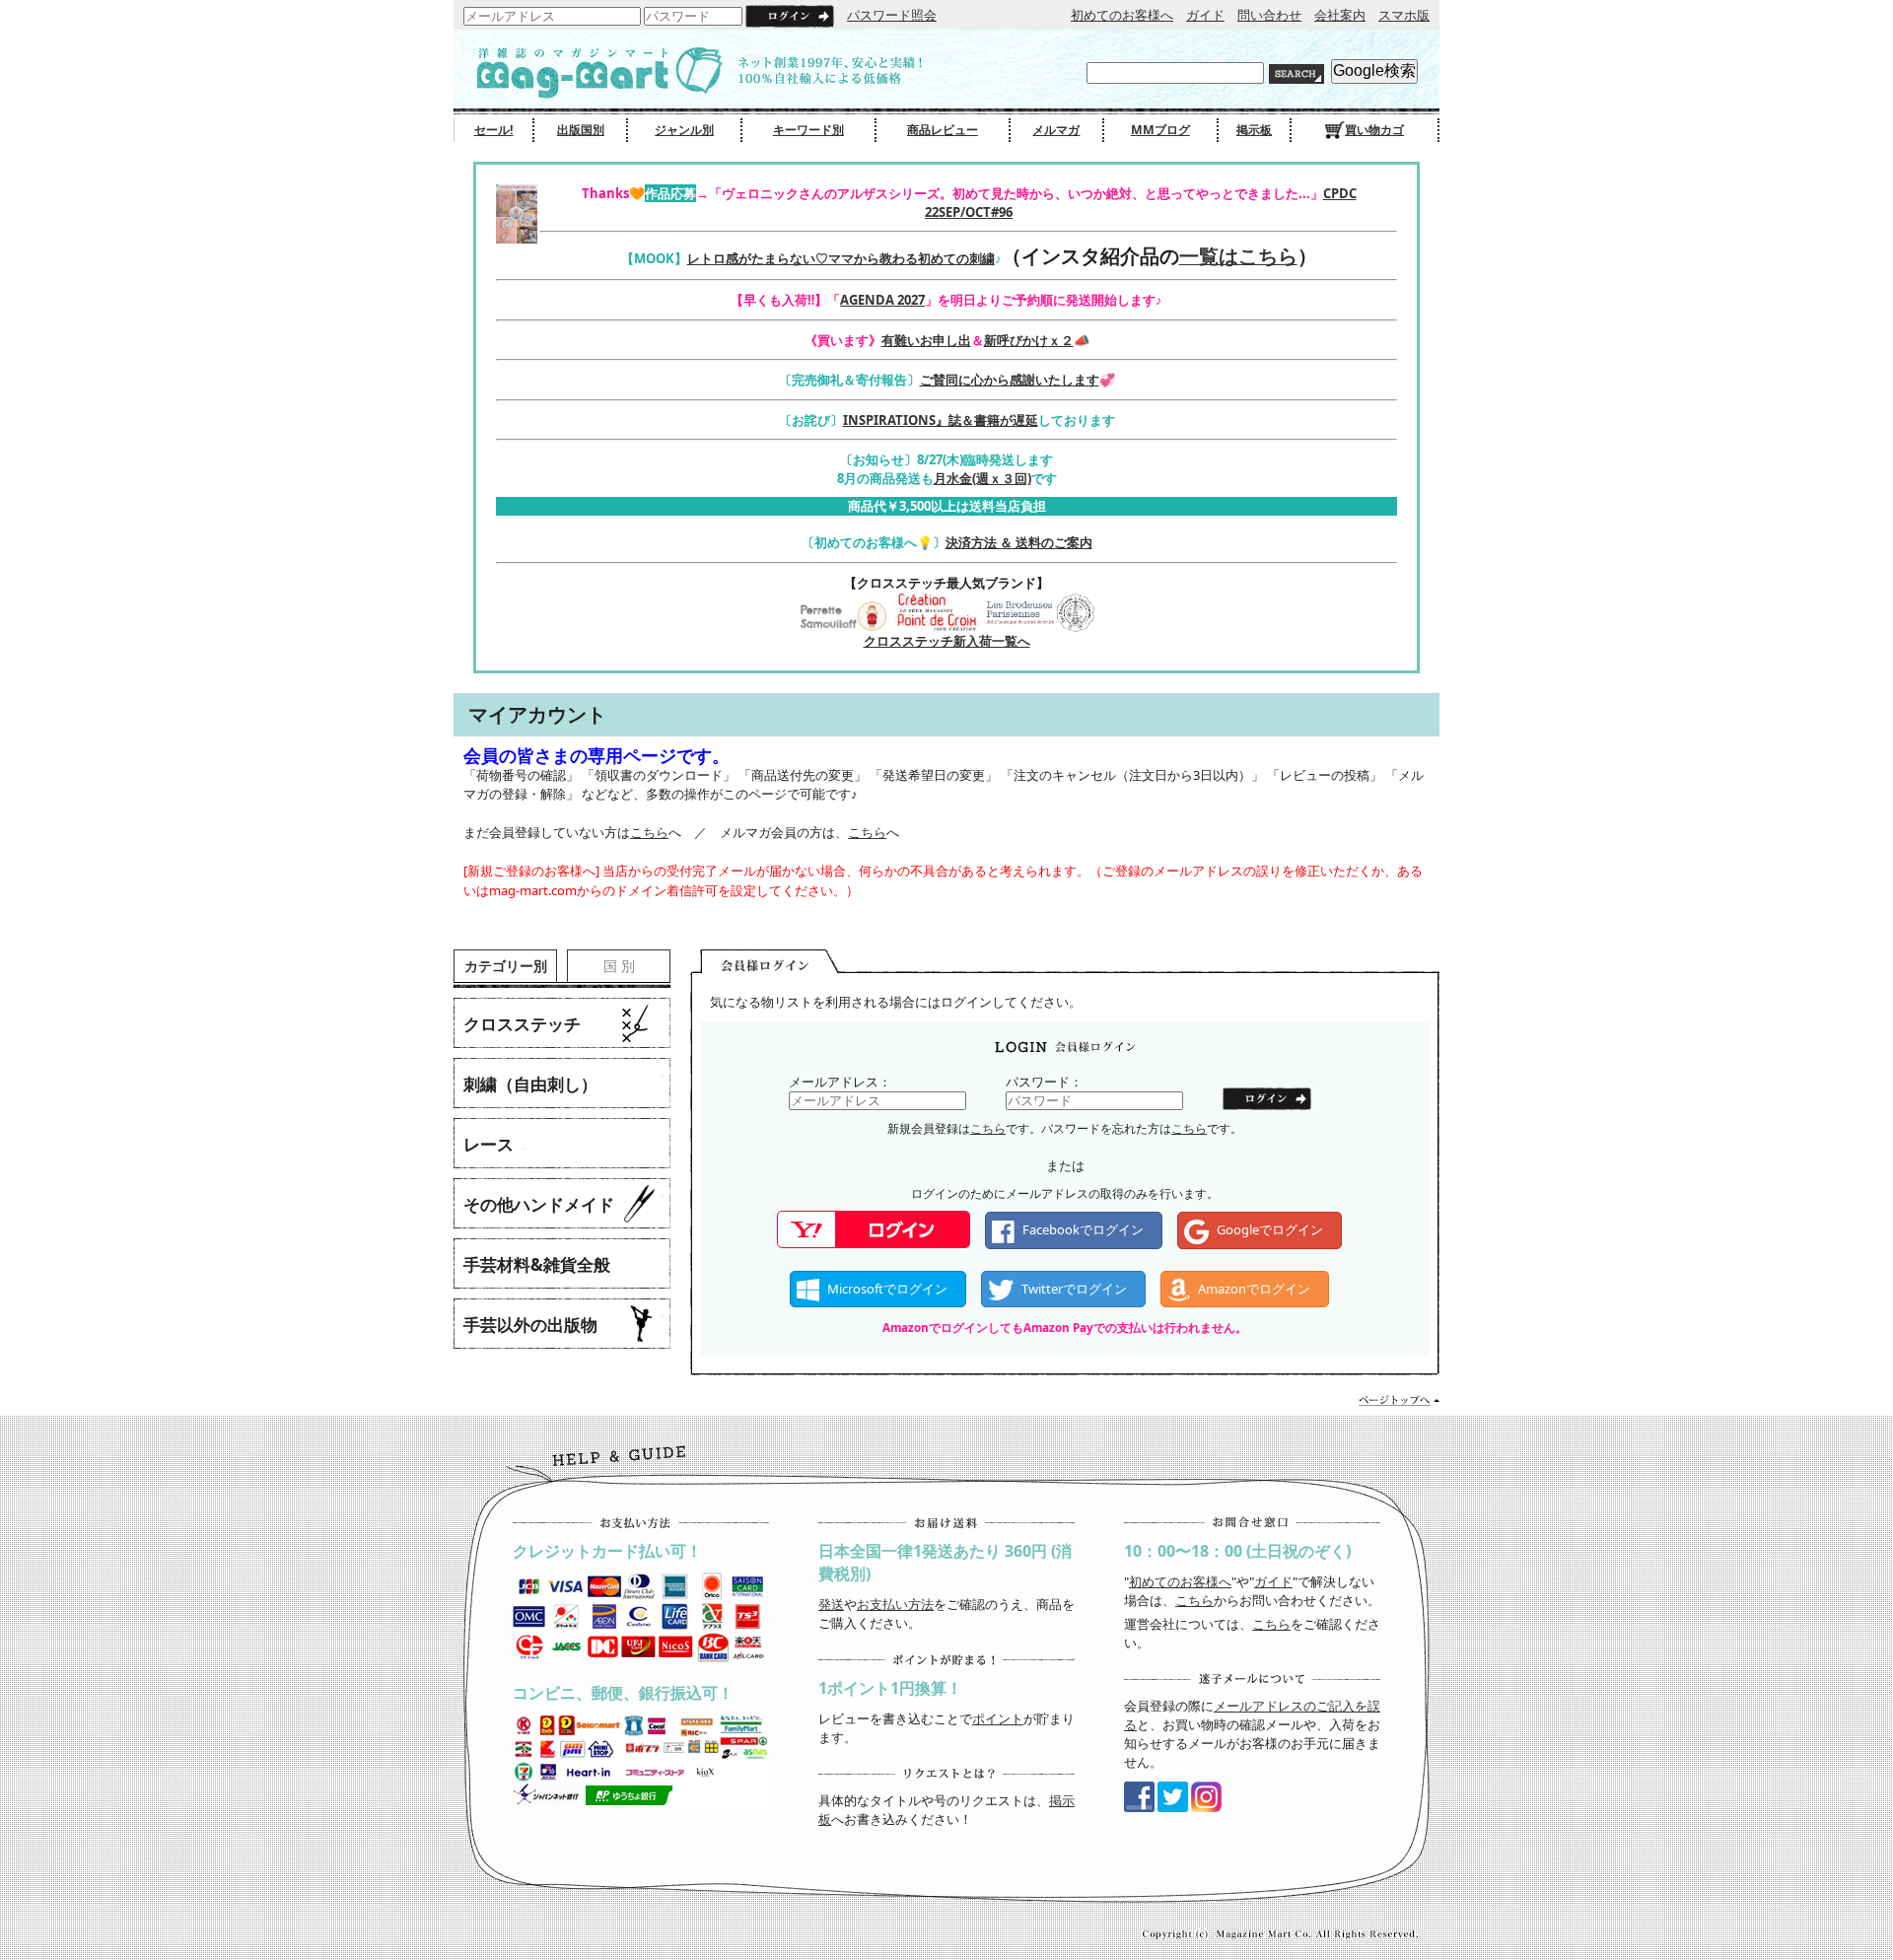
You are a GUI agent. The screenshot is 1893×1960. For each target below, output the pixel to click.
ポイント (998, 1718)
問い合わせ (1269, 15)
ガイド (1205, 15)
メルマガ (1056, 130)
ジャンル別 (684, 130)
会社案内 (1340, 15)
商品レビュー (943, 130)
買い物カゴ (1374, 130)
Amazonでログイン (1254, 1289)
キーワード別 (808, 130)
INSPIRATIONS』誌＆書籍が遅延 (941, 420)
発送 (831, 1604)
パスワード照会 (892, 15)
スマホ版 (1404, 15)
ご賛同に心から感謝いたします (1010, 380)
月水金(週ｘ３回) (982, 478)
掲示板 (1254, 130)
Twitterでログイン (1074, 1289)
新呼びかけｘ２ (1029, 340)
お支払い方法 (895, 1604)
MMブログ (1160, 130)
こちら (649, 832)
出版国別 (581, 130)
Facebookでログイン (1083, 1229)
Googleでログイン (1270, 1229)
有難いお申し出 (926, 340)
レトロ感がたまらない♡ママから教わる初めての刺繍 (841, 258)
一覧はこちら (1238, 256)
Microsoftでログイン (887, 1289)
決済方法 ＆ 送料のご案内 (1019, 542)
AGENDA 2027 (882, 300)
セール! (494, 130)
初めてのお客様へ (1122, 15)
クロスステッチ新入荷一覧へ (947, 641)
